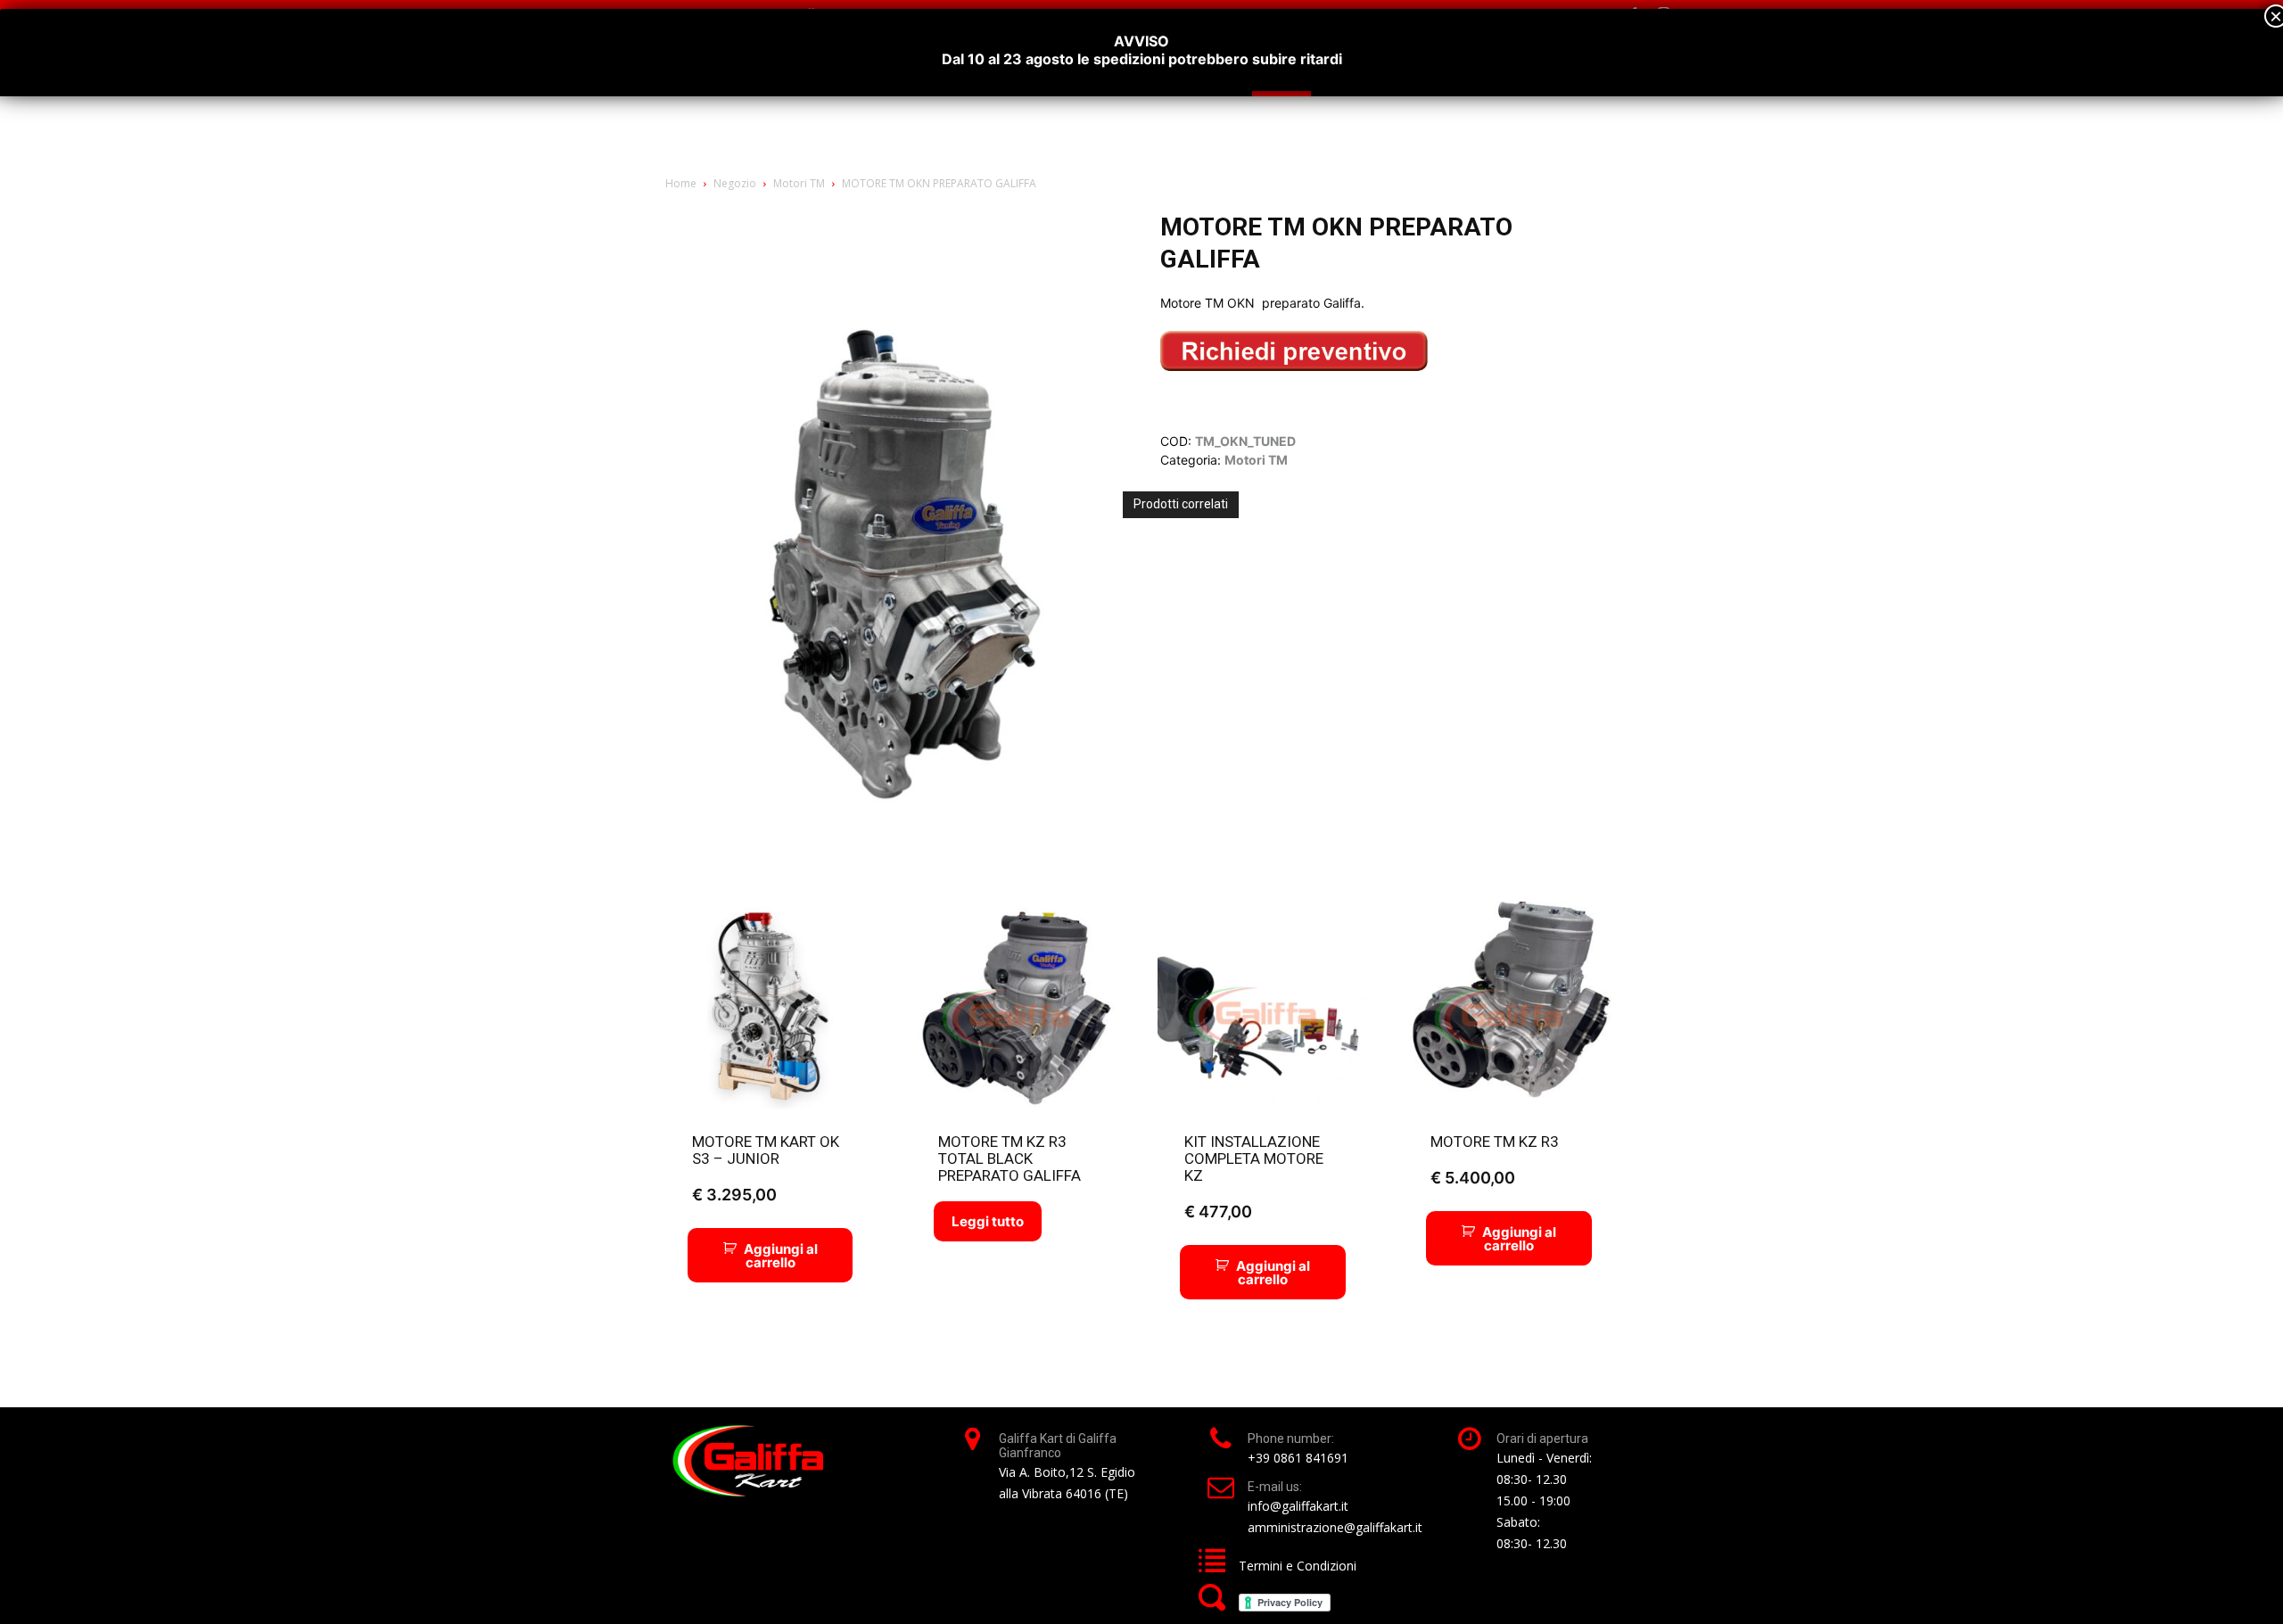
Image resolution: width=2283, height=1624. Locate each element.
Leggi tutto (988, 1221)
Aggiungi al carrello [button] (781, 1256)
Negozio (735, 183)
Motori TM (799, 183)
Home (681, 183)
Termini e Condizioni (1298, 1566)
